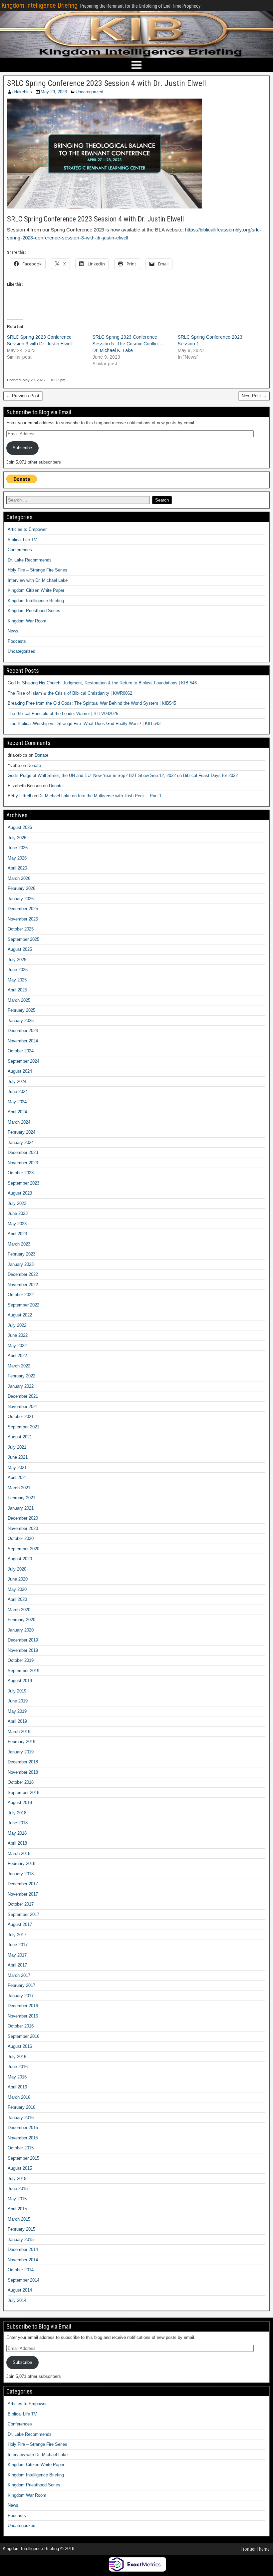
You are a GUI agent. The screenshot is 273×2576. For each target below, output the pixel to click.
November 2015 (23, 2138)
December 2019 (23, 1640)
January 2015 (21, 2239)
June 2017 (18, 1945)
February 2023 (21, 1254)
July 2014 (17, 2300)
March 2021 (19, 1488)
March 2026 (19, 878)
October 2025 (21, 929)
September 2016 (23, 2036)
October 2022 (21, 1295)
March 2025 (19, 1000)
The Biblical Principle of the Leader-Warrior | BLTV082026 (63, 714)
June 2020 (18, 1579)
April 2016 (17, 2087)
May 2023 (17, 1224)
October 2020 (21, 1538)
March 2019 (19, 1732)
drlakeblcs (22, 92)
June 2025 (18, 970)
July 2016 (17, 2057)
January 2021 (21, 1508)
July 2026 (17, 838)
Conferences (20, 550)
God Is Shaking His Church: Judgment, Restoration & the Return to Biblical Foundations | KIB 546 (102, 683)
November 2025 (23, 919)
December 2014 (23, 2249)
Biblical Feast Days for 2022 (210, 775)
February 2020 (21, 1620)
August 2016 (20, 2046)
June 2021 (18, 1457)
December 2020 (23, 1518)
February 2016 (21, 2107)
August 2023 (20, 1193)
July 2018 (17, 1813)
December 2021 (23, 1396)
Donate (41, 755)
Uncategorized (89, 92)
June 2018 (18, 1823)
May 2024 (17, 1102)
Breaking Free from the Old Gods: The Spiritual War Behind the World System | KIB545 (92, 703)
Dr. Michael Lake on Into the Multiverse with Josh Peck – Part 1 (100, 796)
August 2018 (20, 1803)
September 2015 (23, 2158)
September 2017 (23, 1914)
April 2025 (17, 990)
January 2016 (21, 2118)
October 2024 (21, 1051)
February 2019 (21, 1742)
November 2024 (23, 1041)
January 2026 (21, 899)
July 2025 (17, 960)
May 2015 (17, 2199)
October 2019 (21, 1660)
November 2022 (23, 1285)
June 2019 (18, 1701)
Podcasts (17, 641)
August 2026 (20, 827)
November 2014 (23, 2260)
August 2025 (20, 949)
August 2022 (20, 1315)
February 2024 (21, 1132)
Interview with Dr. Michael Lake (38, 580)
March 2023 (19, 1244)
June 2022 (18, 1335)
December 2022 (23, 1274)
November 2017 (23, 1894)
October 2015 (21, 2148)
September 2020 (23, 1549)
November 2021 (23, 1407)
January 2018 (21, 1874)
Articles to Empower (27, 529)
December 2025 (23, 909)
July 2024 (17, 1082)
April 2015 (17, 2209)
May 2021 (17, 1468)
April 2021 (17, 1477)
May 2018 (17, 1833)
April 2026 (17, 868)
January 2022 (21, 1386)
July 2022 (17, 1325)
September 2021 (23, 1427)
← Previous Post (23, 396)
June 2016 (18, 2067)
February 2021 (21, 1498)
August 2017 (20, 1924)
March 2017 (19, 1975)
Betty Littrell (19, 796)
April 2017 (17, 1965)
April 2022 (17, 1356)
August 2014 (20, 2290)
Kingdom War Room (27, 621)
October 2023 (21, 1173)
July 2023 (17, 1203)
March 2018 (19, 1853)
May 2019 (17, 1711)
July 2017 (17, 1935)
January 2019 (21, 1752)
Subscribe (22, 448)
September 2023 (23, 1183)
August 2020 (20, 1559)
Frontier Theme (255, 2549)
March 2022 (19, 1366)
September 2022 (23, 1305)
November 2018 (23, 1772)
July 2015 (17, 2179)
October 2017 (21, 1904)
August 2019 (20, 1681)
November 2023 (23, 1163)
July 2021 (17, 1447)
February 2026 (21, 888)
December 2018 (23, 1762)
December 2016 (23, 2006)
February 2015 (21, 2229)
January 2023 (21, 1264)
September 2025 (23, 939)
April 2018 (17, 1843)
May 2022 (17, 1346)
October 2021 (21, 1417)
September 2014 (23, 2280)
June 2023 (18, 1213)
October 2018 (21, 1782)
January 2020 (21, 1630)
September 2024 (23, 1061)
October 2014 (21, 2270)
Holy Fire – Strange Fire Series (37, 570)
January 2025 (21, 1021)
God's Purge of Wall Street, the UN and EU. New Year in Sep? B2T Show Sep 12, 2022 (92, 775)
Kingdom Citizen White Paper (36, 590)
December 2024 (23, 1031)
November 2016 (23, 2016)
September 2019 (23, 1671)
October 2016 (21, 2026)
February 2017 (21, 1985)
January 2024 (21, 1142)
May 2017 (17, 1955)
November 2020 (23, 1528)
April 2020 (17, 1599)
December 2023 (23, 1152)
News (13, 631)
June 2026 (18, 848)
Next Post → (254, 396)
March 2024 (19, 1122)
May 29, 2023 (54, 92)
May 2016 (17, 2077)
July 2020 (17, 1569)
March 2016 (19, 2097)
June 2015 (18, 2189)
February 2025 (21, 1010)
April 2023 (17, 1234)
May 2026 (17, 858)
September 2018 (23, 1793)
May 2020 (17, 1589)
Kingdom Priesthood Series (34, 611)
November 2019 (23, 1650)
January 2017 (21, 1996)
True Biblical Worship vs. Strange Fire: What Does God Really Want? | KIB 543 (84, 724)
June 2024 (18, 1092)
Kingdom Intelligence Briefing (39, 5)
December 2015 (23, 2128)
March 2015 (19, 2219)
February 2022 (21, 1376)
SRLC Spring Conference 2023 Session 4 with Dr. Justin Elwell (107, 83)
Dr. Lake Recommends (30, 560)
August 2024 (20, 1071)
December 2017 (23, 1884)
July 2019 (17, 1691)
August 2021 (20, 1437)
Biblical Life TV (22, 540)
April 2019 (17, 1721)
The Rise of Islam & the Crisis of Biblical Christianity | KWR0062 (70, 693)
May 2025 (17, 980)
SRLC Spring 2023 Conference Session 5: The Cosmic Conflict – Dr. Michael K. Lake (128, 344)
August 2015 (20, 2168)
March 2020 (19, 1610)
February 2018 (21, 1863)
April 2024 (17, 1112)
